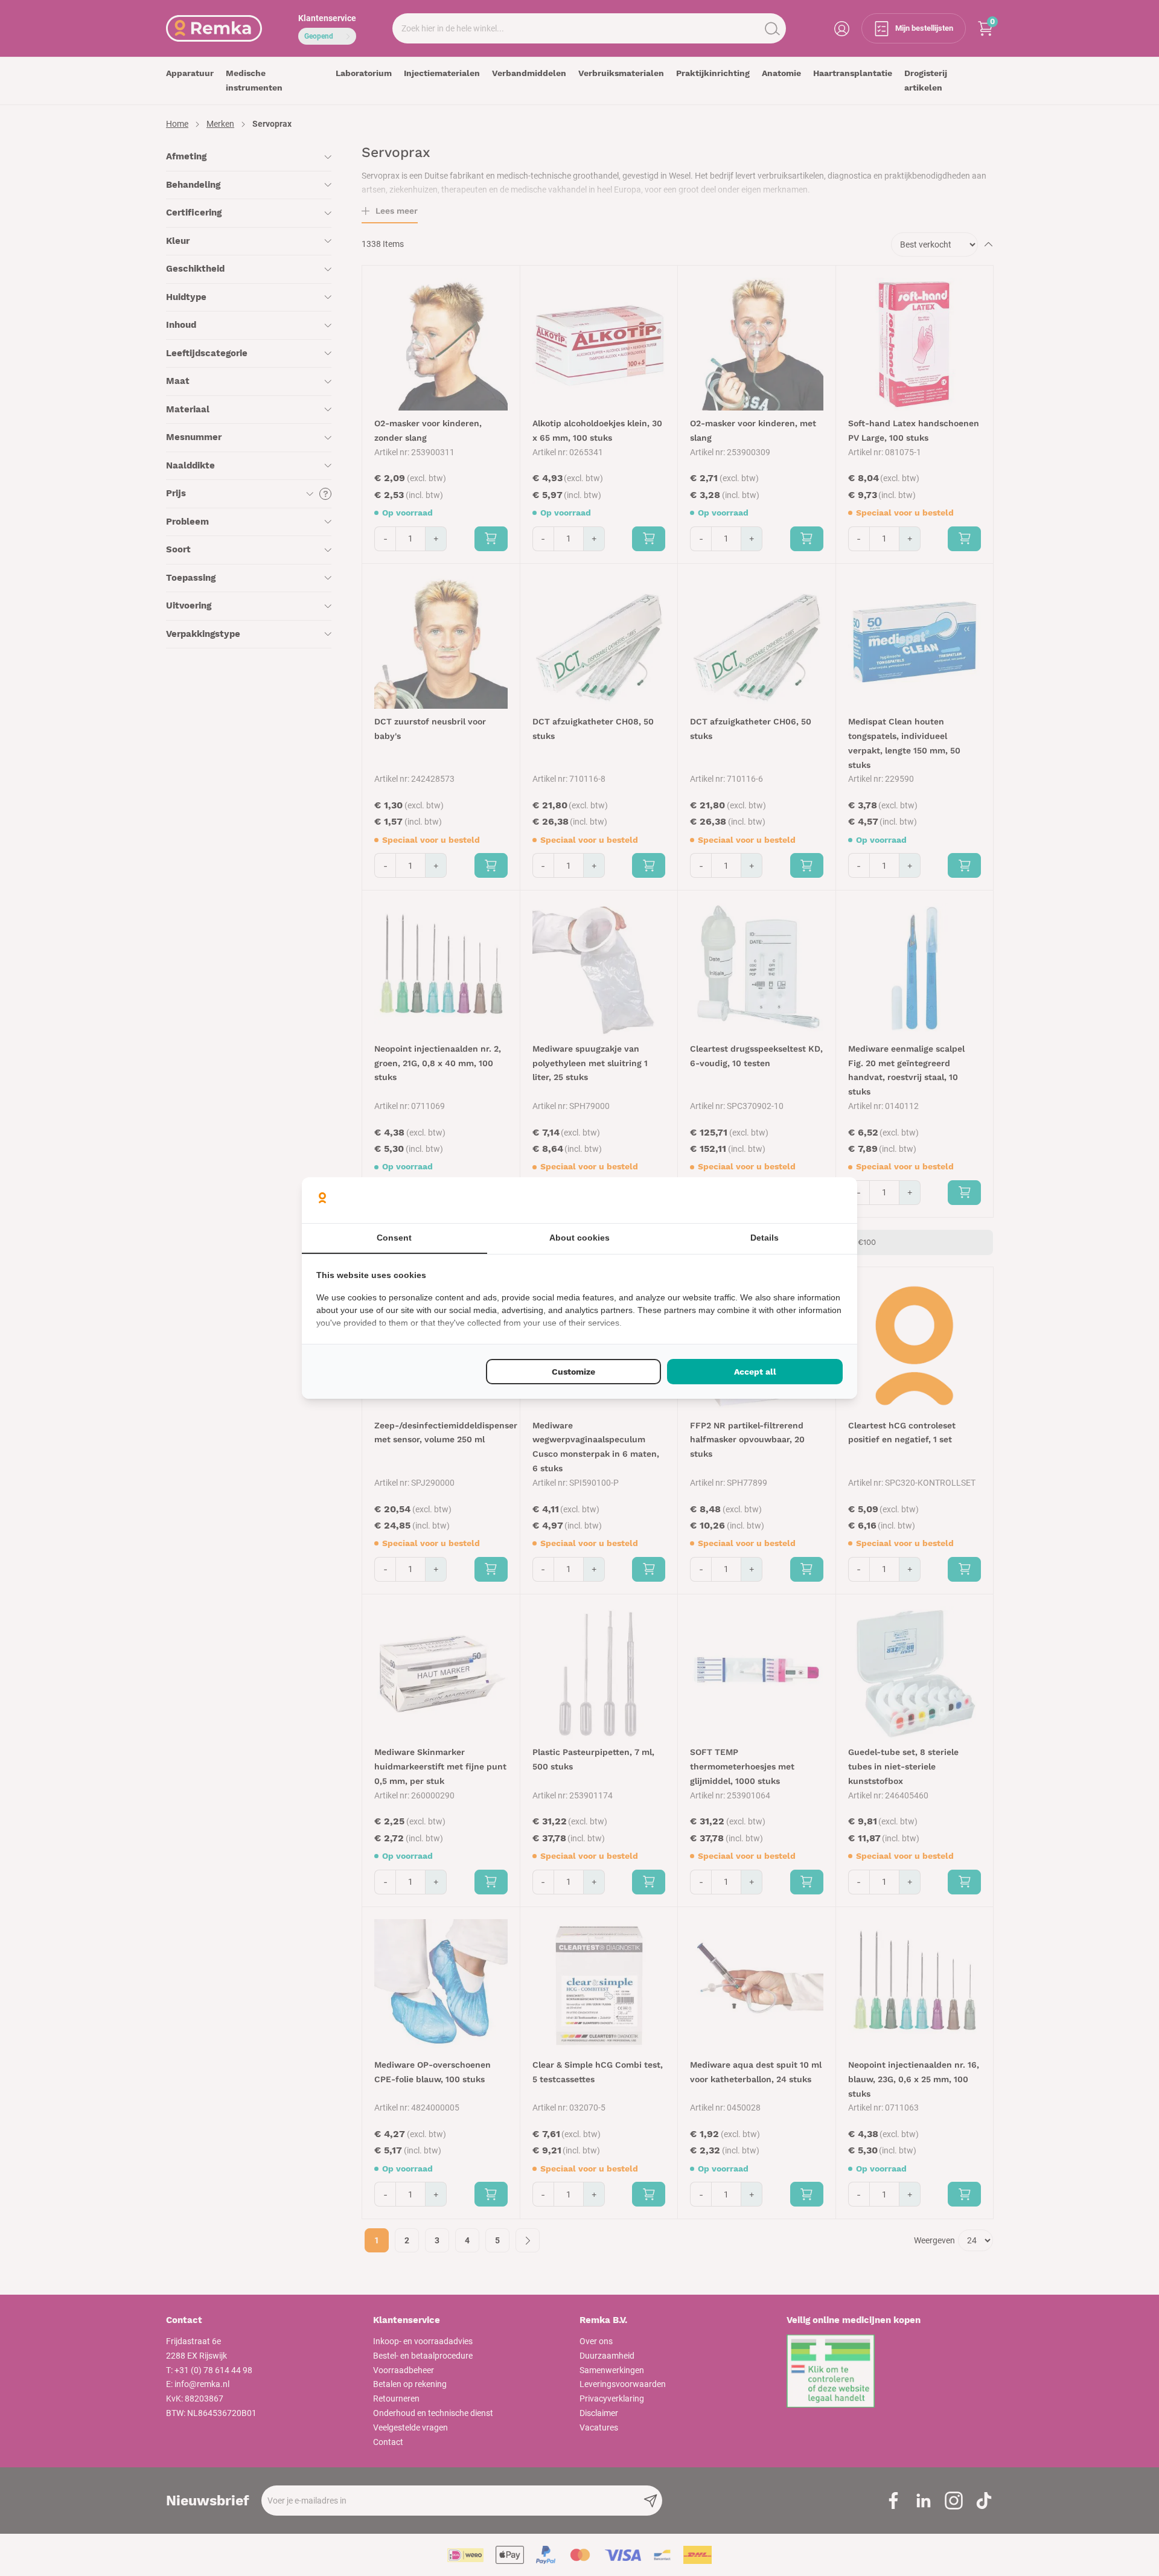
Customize (573, 1372)
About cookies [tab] (579, 1238)
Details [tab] (765, 1238)
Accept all (755, 1372)
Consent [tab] (394, 1238)
